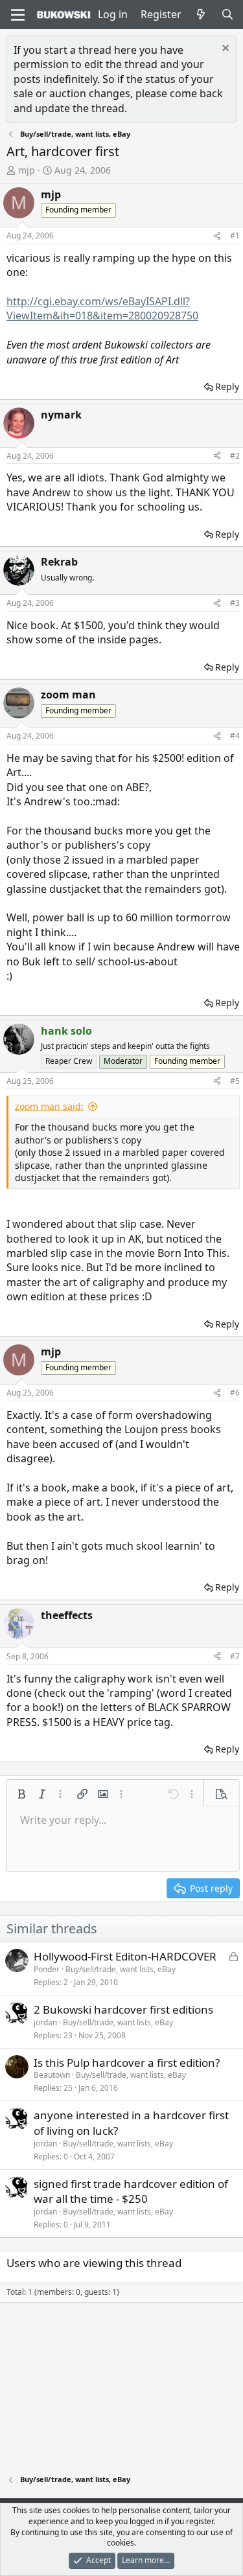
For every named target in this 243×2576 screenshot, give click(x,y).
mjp (27, 170)
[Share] (217, 236)
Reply (227, 386)
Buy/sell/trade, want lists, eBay (121, 1969)
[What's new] (201, 14)
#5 (235, 1081)
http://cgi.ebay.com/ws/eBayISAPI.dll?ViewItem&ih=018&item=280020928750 (102, 308)
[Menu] (18, 15)
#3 (235, 603)
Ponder (47, 1969)
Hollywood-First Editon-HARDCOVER (125, 1956)
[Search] (227, 14)
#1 (235, 236)
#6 (235, 1393)
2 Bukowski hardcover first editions (123, 2009)
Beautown (52, 2075)
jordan (45, 2022)
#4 (235, 736)
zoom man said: (49, 1106)
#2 (235, 456)
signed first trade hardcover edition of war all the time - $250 (131, 2191)
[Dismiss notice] (224, 50)
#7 (235, 1656)
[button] (21, 1794)
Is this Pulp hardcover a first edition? (127, 2063)
